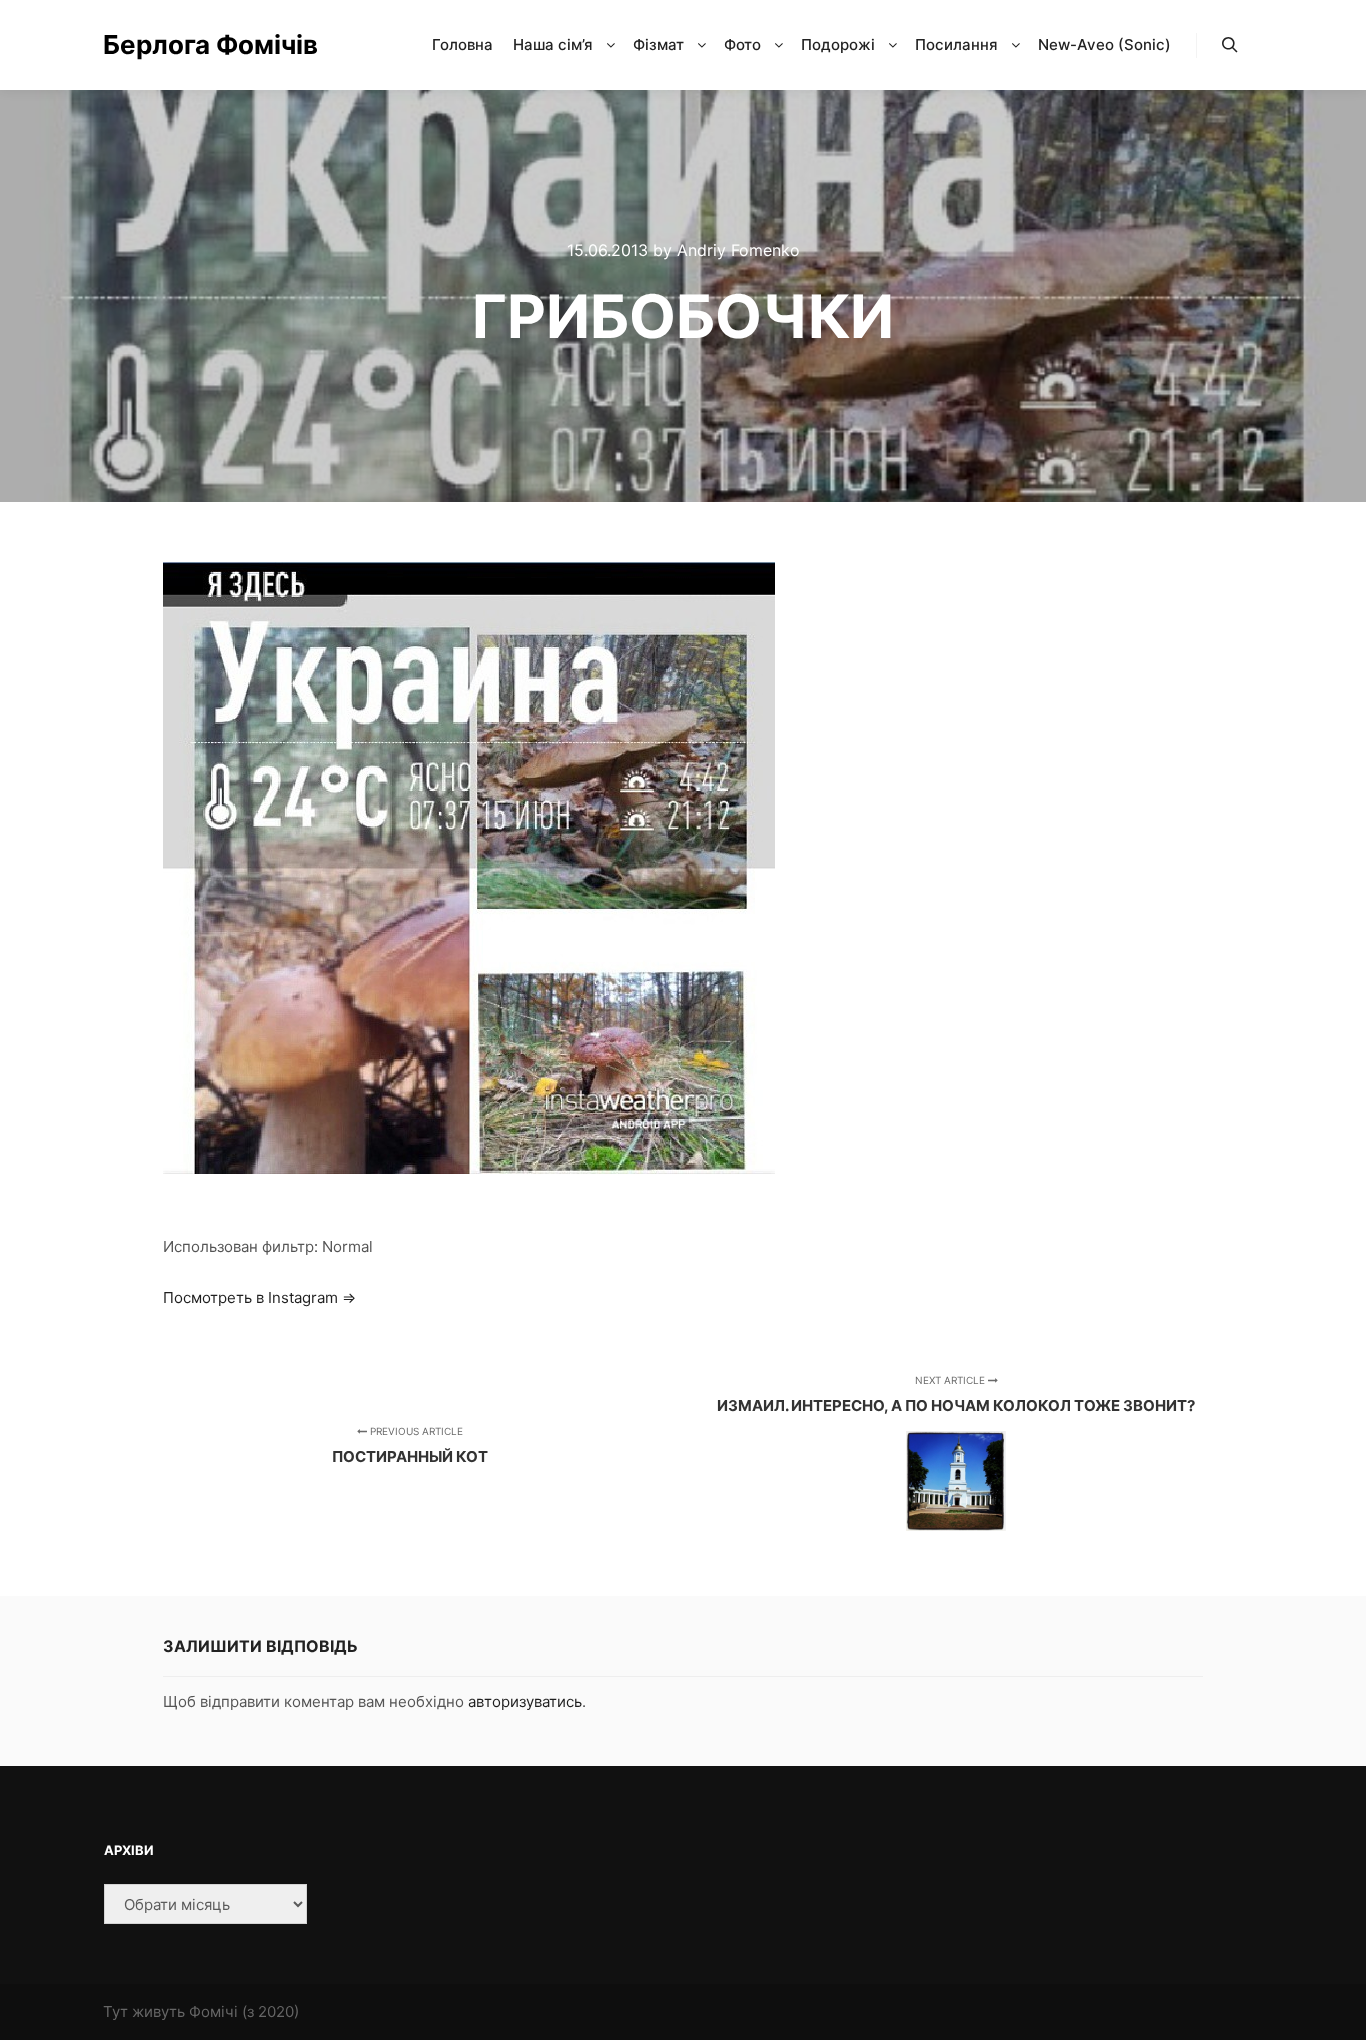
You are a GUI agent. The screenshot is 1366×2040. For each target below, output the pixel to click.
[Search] (1230, 45)
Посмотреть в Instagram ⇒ (259, 1297)
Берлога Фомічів (203, 44)
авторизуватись (525, 1701)
